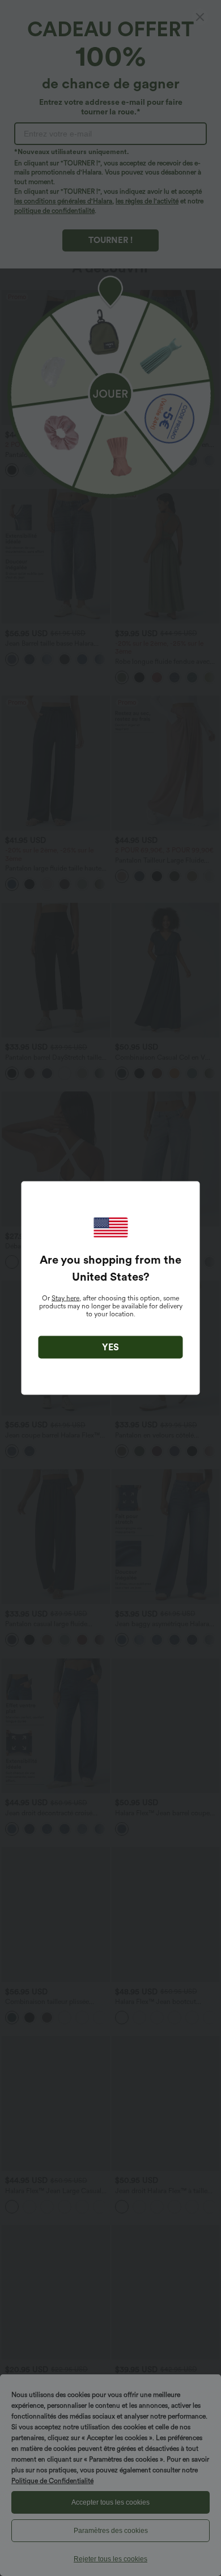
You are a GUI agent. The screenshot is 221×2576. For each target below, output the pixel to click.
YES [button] (110, 1347)
